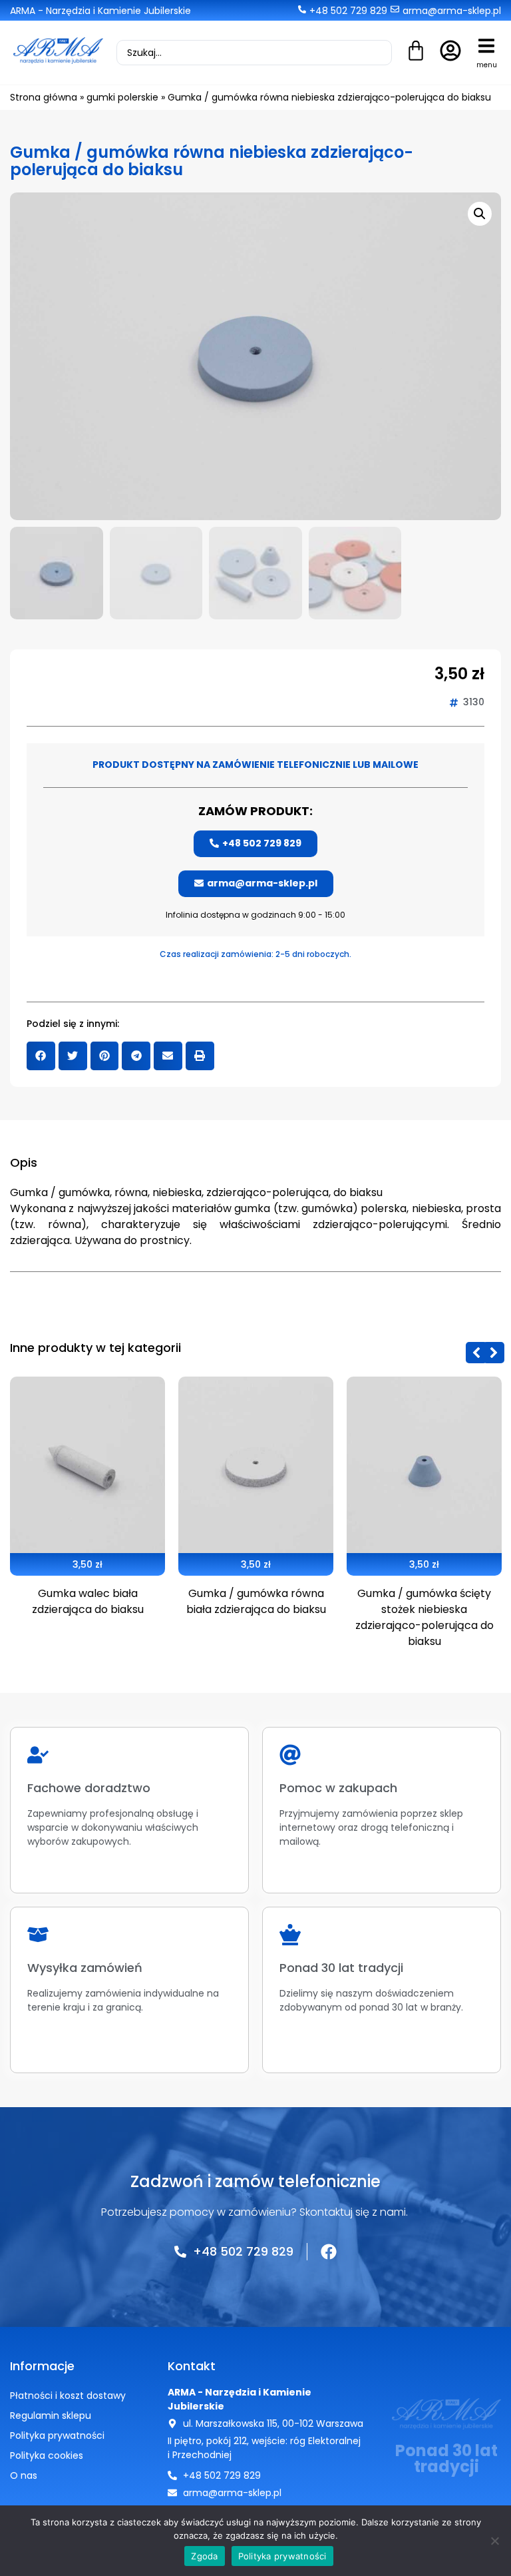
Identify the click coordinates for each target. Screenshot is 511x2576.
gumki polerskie (122, 97)
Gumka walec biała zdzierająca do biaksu (88, 1601)
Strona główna (44, 97)
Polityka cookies (47, 2455)
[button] (486, 46)
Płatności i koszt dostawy (68, 2396)
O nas (24, 2475)
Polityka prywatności (57, 2435)
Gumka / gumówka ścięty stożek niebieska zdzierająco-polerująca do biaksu (425, 1617)
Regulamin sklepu (51, 2415)
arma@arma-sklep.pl (452, 11)
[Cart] (416, 52)
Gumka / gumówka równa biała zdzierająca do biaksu (256, 1601)
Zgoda (204, 2556)
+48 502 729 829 (348, 11)
